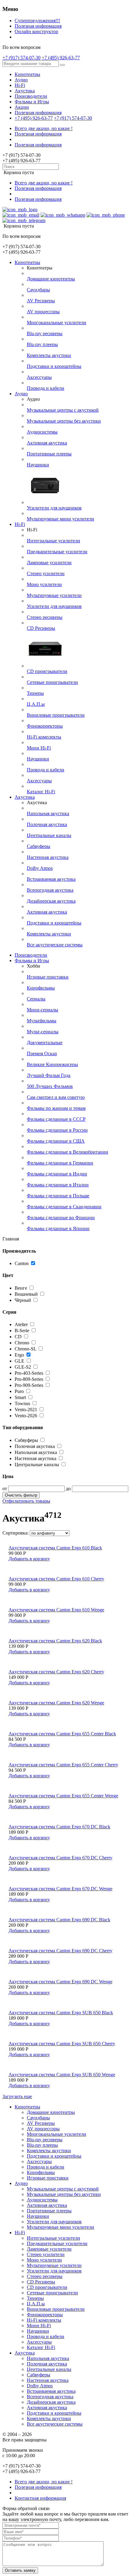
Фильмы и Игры (32, 102)
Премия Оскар (42, 1053)
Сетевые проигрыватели (52, 682)
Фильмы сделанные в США (56, 1141)
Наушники (38, 465)
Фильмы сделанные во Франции (61, 1218)
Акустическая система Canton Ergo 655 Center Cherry (63, 1765)
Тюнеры (35, 693)
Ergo (19, 1355)
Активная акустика (47, 443)
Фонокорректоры (45, 726)
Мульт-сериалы (43, 1032)
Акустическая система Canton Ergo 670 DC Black (59, 1827)
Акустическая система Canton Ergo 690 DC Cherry (60, 1951)
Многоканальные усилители (57, 322)
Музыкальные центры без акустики (64, 421)
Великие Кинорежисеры (52, 1064)
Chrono (22, 1343)
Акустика (25, 91)
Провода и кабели (46, 388)
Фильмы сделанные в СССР (56, 1119)
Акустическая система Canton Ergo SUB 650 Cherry (62, 2044)
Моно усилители (44, 584)
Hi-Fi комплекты (44, 737)
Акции (22, 107)
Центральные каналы (49, 835)
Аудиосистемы (42, 432)
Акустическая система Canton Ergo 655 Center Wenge (63, 1796)
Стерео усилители (46, 573)
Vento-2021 (26, 1410)
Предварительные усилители (57, 552)
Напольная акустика (48, 813)
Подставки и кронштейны (54, 366)
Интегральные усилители (53, 541)
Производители (31, 96)
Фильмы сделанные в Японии (58, 1228)
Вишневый (27, 1294)
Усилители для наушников (54, 508)
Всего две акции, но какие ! (44, 128)
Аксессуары (39, 377)
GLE (19, 1361)
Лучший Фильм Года (49, 1075)
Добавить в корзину (29, 1559)
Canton (22, 1263)
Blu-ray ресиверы (45, 333)
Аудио (21, 80)
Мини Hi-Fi (39, 748)
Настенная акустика (48, 857)
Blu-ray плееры (42, 344)
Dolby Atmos (40, 868)
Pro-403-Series (29, 1373)
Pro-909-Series (29, 1385)
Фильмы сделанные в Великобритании (67, 1152)
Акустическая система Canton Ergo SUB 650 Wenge (62, 2075)
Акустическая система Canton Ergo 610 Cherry (56, 1579)
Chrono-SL (25, 1349)
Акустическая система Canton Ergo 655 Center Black (62, 1734)
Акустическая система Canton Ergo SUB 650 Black (61, 2013)
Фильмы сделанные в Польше (58, 1196)
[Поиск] (62, 65)
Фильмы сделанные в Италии (58, 1185)
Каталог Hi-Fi (41, 792)
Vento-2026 (26, 1416)
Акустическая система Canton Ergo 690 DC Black (59, 1920)
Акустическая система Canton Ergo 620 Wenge (56, 1703)
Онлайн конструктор (36, 31)
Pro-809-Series (29, 1379)
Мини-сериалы (42, 1010)
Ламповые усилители (49, 563)
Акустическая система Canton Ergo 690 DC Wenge (60, 1982)
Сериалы (36, 999)
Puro (19, 1391)
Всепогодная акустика (50, 890)
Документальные (45, 1043)
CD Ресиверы (41, 628)
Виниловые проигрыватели (56, 715)
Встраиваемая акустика (51, 879)
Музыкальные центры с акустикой (63, 410)
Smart (20, 1397)
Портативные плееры (49, 454)
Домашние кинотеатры (51, 279)
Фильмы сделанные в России (57, 1130)
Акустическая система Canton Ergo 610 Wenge (56, 1610)
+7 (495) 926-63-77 (61, 58)
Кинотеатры (27, 74)
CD (18, 1337)
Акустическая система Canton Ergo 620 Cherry (56, 1672)
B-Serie (22, 1331)
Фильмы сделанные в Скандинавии (64, 1207)
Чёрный (23, 1300)
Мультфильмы (42, 1021)
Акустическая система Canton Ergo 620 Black (55, 1641)
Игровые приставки (48, 977)
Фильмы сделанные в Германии (60, 1163)
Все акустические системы (55, 945)
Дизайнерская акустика (51, 901)
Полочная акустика (47, 824)
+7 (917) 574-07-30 (21, 58)
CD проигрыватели (47, 671)
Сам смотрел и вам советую (56, 1097)
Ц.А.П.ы (36, 704)
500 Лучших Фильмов (50, 1086)
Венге (21, 1288)
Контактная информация (40, 2498)
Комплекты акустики (49, 355)
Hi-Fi (20, 85)
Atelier (21, 1324)
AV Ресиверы (41, 301)
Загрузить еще (17, 2096)
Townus (22, 1403)
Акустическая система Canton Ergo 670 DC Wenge (60, 1889)
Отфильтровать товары (26, 1501)
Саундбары (38, 290)
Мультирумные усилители (54, 595)
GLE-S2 (23, 1367)
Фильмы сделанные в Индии (57, 1174)
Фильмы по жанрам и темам (56, 1108)
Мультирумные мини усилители (60, 519)
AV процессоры (43, 312)
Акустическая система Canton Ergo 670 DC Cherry (60, 1858)
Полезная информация (38, 26)
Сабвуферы (39, 846)
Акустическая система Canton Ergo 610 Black (55, 1548)
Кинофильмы (41, 988)
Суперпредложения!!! (37, 21)
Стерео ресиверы (45, 617)
